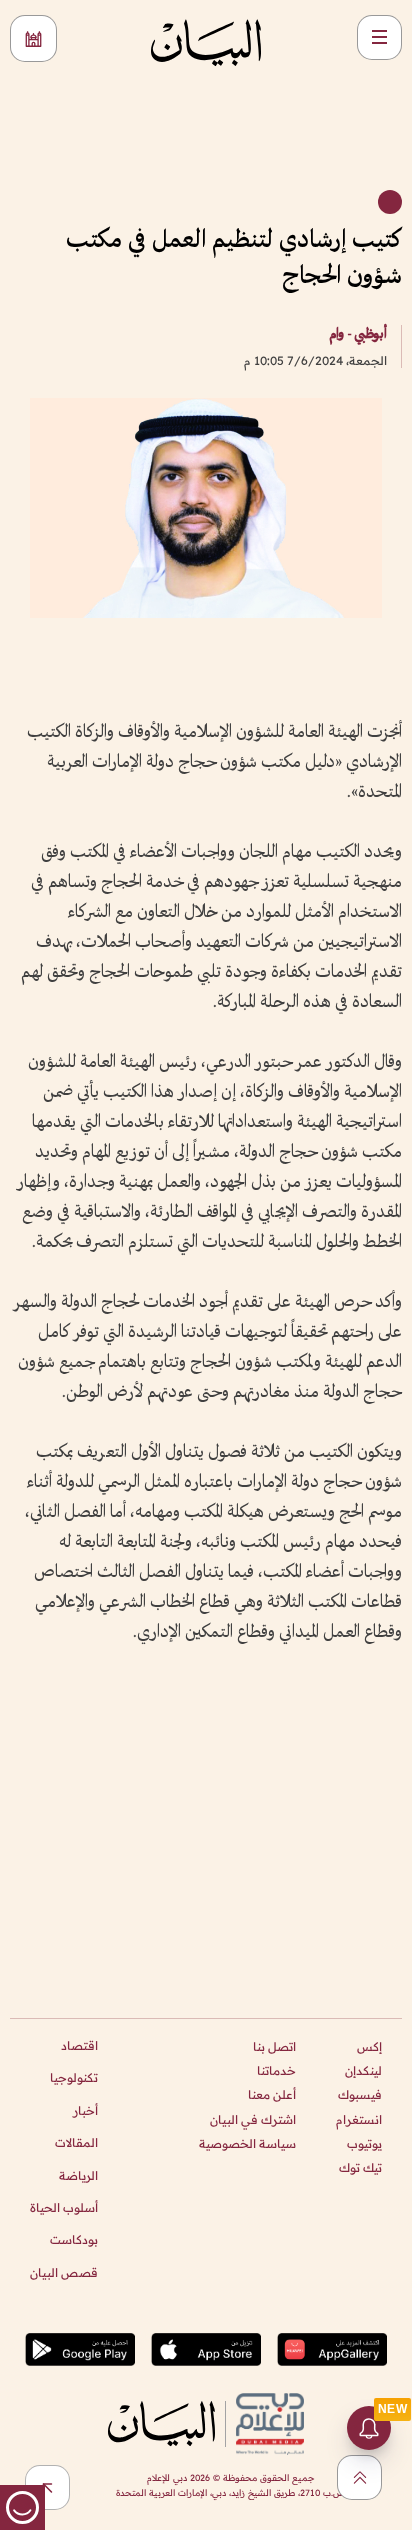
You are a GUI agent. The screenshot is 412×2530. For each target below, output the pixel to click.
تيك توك (360, 2167)
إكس (369, 2046)
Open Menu (379, 37)
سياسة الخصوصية (247, 2143)
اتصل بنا (274, 2046)
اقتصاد (79, 2045)
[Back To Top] (359, 2477)
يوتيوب (364, 2143)
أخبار (85, 2110)
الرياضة (78, 2175)
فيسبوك (360, 2094)
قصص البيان (64, 2272)
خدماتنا (276, 2070)
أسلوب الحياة (64, 2207)
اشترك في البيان (253, 2119)
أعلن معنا (272, 2094)
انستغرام (359, 2119)
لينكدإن (363, 2070)
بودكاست (74, 2239)
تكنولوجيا (74, 2077)
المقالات (76, 2142)
